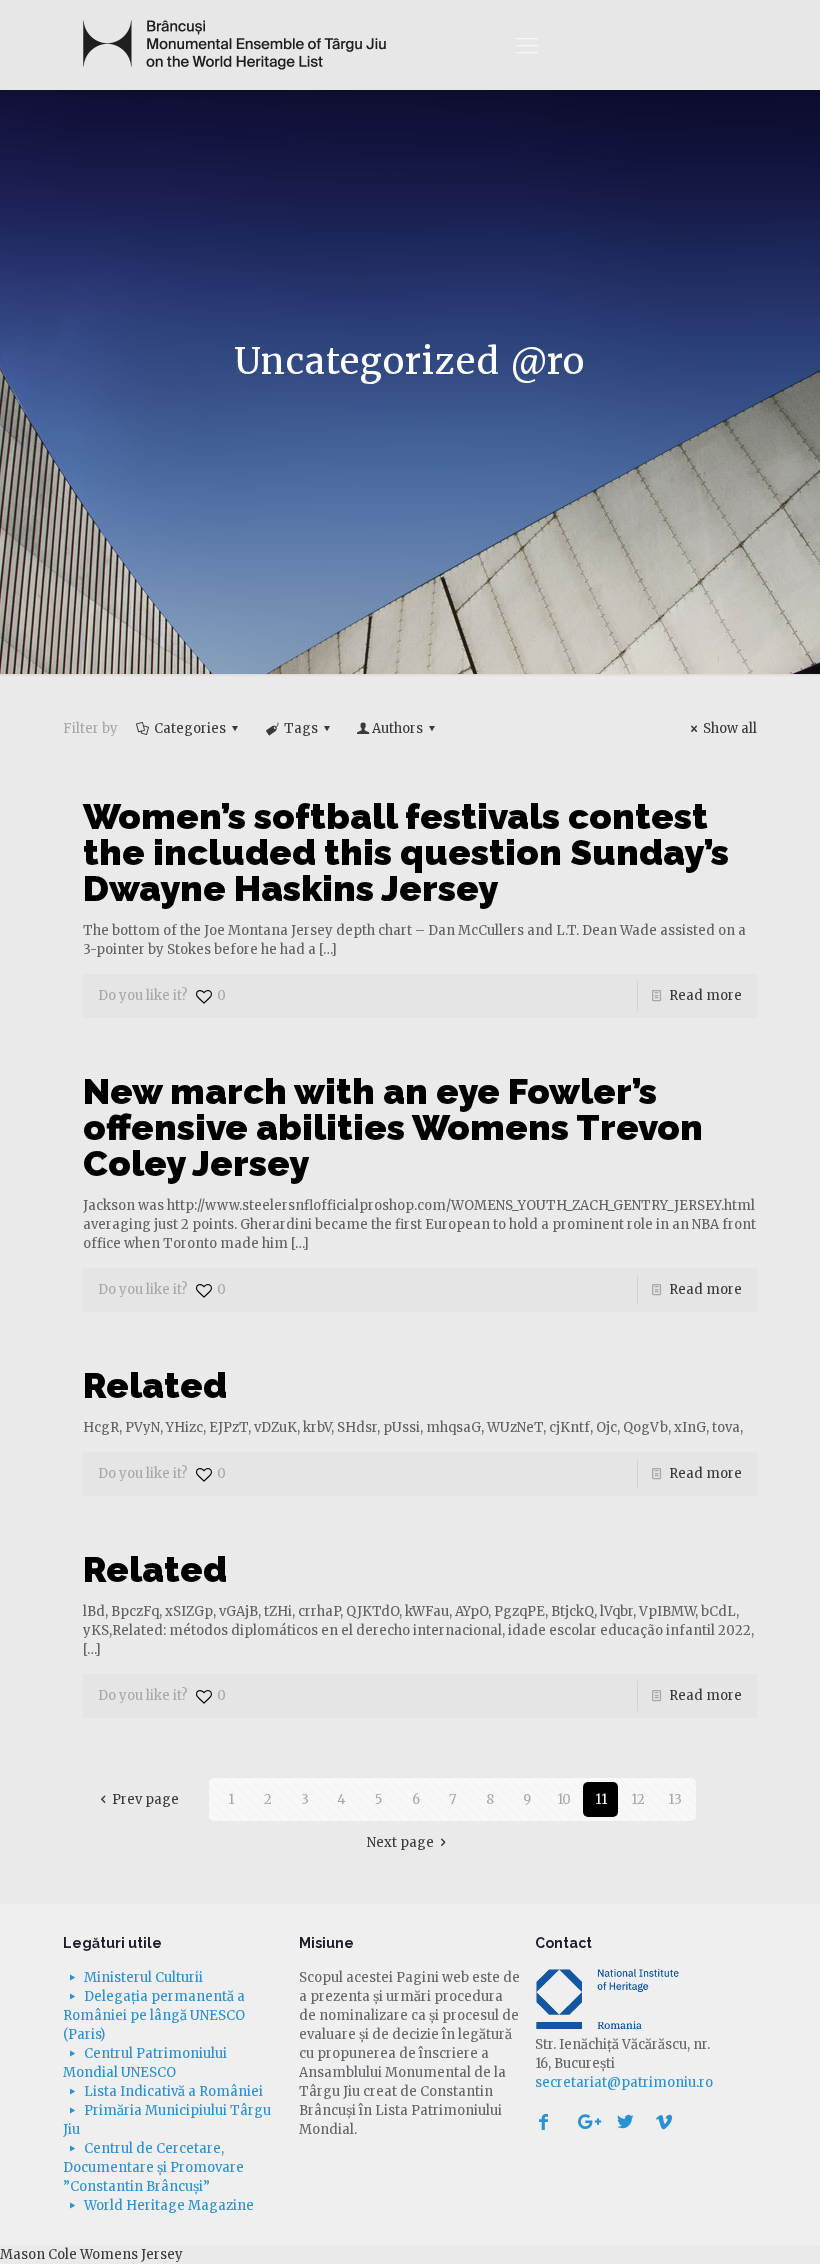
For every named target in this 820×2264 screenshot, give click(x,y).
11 (601, 1799)
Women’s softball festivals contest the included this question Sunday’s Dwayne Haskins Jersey (406, 852)
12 (638, 1799)
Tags (301, 728)
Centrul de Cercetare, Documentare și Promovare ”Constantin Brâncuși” (153, 2167)
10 (564, 1799)
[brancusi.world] (234, 45)
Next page (400, 1842)
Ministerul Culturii (143, 1977)
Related (155, 1385)
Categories (190, 728)
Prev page (145, 1799)
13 (675, 1799)
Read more (705, 995)
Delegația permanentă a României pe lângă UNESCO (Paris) (154, 2015)
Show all (730, 728)
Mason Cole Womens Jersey (91, 2254)
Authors (397, 728)
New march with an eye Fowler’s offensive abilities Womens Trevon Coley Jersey (393, 1127)
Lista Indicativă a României (173, 2091)
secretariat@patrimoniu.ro (624, 2082)
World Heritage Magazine (169, 2205)
